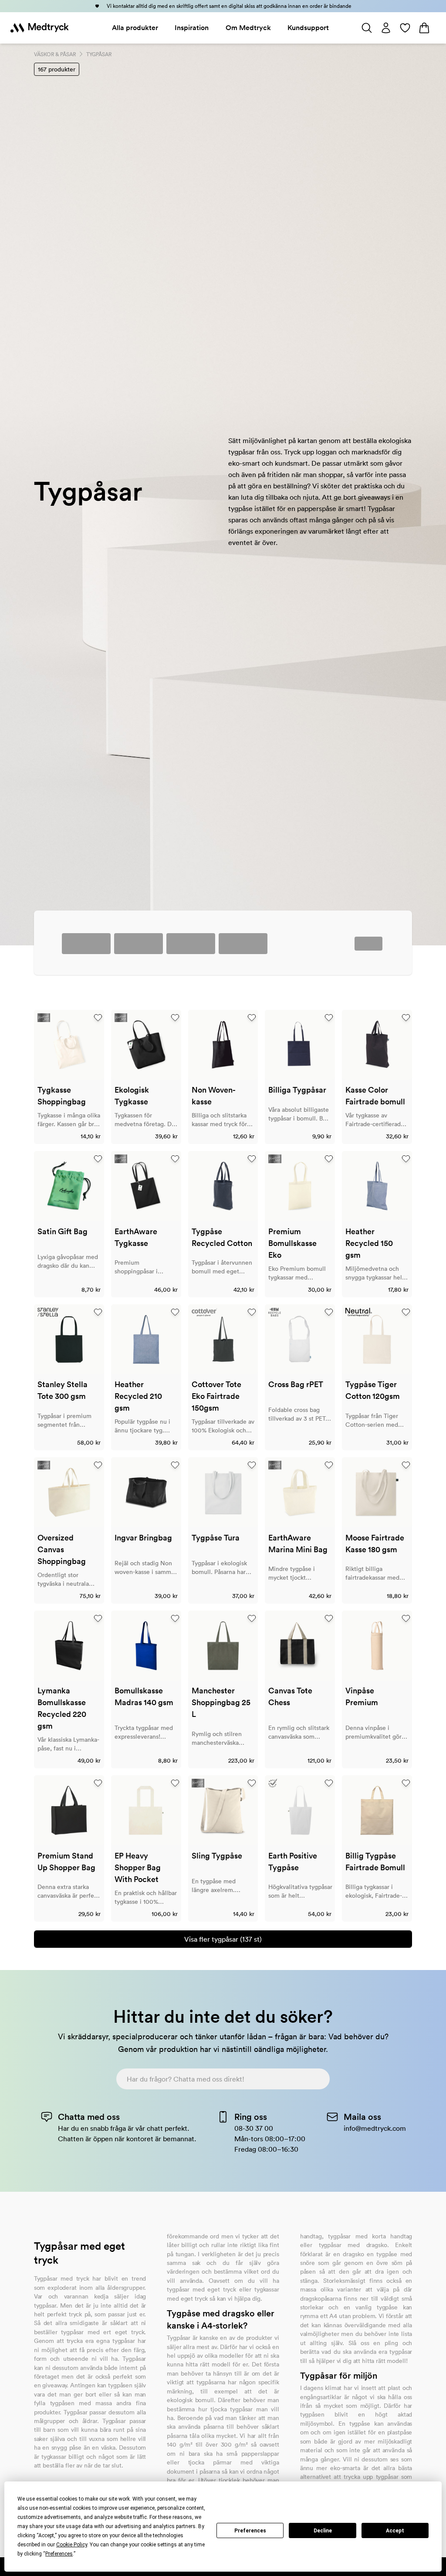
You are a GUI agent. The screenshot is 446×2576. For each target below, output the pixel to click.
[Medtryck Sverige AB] (40, 28)
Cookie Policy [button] (72, 2545)
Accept (395, 2531)
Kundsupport (308, 28)
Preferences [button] (59, 2554)
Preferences (250, 2531)
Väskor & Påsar (55, 54)
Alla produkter (135, 28)
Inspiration (192, 28)
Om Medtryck (248, 28)
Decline (323, 2531)
